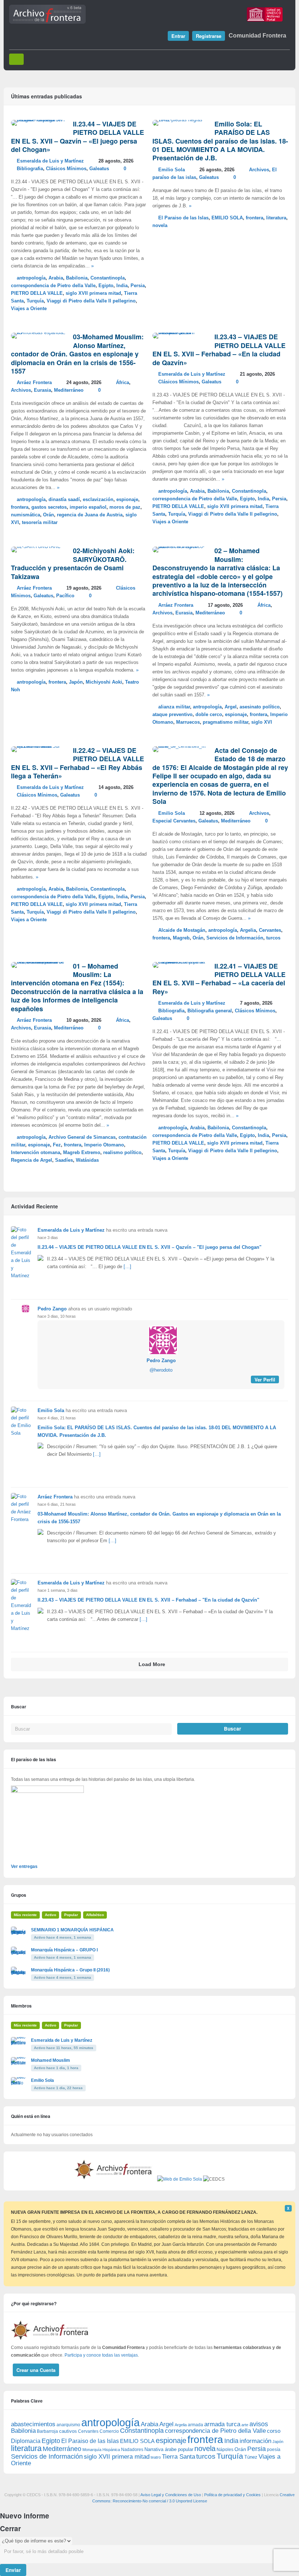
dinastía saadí (64, 500)
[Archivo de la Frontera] (47, 22)
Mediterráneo (69, 390)
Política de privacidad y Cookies (232, 2495)
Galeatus (99, 169)
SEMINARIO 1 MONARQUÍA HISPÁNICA (72, 1930)
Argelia (248, 930)
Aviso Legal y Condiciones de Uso (171, 2495)
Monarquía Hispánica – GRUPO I (64, 1950)
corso (274, 2431)
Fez (57, 1145)
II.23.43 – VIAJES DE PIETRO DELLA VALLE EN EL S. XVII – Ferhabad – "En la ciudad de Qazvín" (148, 1600)
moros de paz (125, 507)
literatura (276, 218)
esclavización (98, 500)
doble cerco (209, 715)
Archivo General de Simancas (82, 1137)
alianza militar (174, 707)
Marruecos (188, 722)
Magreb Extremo (82, 1153)
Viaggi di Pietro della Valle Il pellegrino (91, 301)
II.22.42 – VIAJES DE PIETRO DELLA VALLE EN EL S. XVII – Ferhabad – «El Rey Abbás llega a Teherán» (77, 763)
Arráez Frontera (34, 383)
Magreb (181, 938)
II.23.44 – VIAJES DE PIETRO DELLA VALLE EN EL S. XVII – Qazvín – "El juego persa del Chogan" (149, 1247)
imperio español (88, 507)
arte (245, 2425)
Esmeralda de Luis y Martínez (50, 161)
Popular (71, 1915)
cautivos (68, 2431)
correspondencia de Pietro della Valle (53, 286)
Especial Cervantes (174, 821)
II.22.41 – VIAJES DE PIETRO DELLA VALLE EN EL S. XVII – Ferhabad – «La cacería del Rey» (219, 979)
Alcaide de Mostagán (182, 930)
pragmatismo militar (226, 722)
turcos (273, 938)
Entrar (178, 36)
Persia (138, 286)
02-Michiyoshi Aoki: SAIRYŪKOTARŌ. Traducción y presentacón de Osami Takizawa (73, 563)
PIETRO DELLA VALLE (37, 293)
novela (160, 226)
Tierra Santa (178, 2457)
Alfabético (95, 1915)
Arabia (56, 278)
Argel (231, 707)
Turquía (35, 301)
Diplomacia (26, 2441)
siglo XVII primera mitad (93, 293)
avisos (259, 2424)
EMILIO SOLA (227, 218)
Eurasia (42, 390)
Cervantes (270, 930)
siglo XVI (262, 722)
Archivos (259, 170)
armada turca (222, 2424)
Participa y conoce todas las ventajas (101, 2355)
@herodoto (161, 1370)
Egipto (106, 286)
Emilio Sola (172, 170)
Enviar (13, 2570)
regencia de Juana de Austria (90, 515)
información (255, 2441)
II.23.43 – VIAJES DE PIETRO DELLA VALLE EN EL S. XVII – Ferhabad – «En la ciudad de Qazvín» (219, 349)
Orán (48, 515)
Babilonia (77, 278)
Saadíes (64, 1160)
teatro (156, 2457)
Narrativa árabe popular (169, 2449)
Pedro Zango (52, 1309)
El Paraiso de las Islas (183, 218)
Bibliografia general (210, 1011)
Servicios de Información (235, 938)
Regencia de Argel (32, 1160)
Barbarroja (47, 2431)
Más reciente (25, 1915)
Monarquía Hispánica (101, 2450)
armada (195, 2425)
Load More (152, 1664)
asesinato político (260, 707)
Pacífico (65, 596)
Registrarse (209, 36)
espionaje (127, 500)
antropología (31, 278)
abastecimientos (33, 2424)
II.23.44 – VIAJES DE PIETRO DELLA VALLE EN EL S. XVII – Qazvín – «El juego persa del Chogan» (77, 137)
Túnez (251, 2457)
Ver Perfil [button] (265, 1379)
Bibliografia (30, 169)
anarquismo (68, 2425)
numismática (26, 515)
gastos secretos (49, 507)
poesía (274, 2450)
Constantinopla (108, 278)
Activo (51, 1915)
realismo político (122, 1153)
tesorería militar (40, 523)
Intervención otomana (36, 1153)
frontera (255, 218)
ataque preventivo (172, 715)
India (122, 286)
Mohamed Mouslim (51, 2060)
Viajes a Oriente (29, 309)
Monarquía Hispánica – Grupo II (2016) (70, 1970)
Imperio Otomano (104, 1145)
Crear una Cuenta (36, 2370)
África (123, 383)
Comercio (109, 2431)
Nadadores (132, 2450)
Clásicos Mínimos (66, 169)
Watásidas (87, 1160)
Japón (76, 682)
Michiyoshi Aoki (104, 682)
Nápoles (225, 2450)
